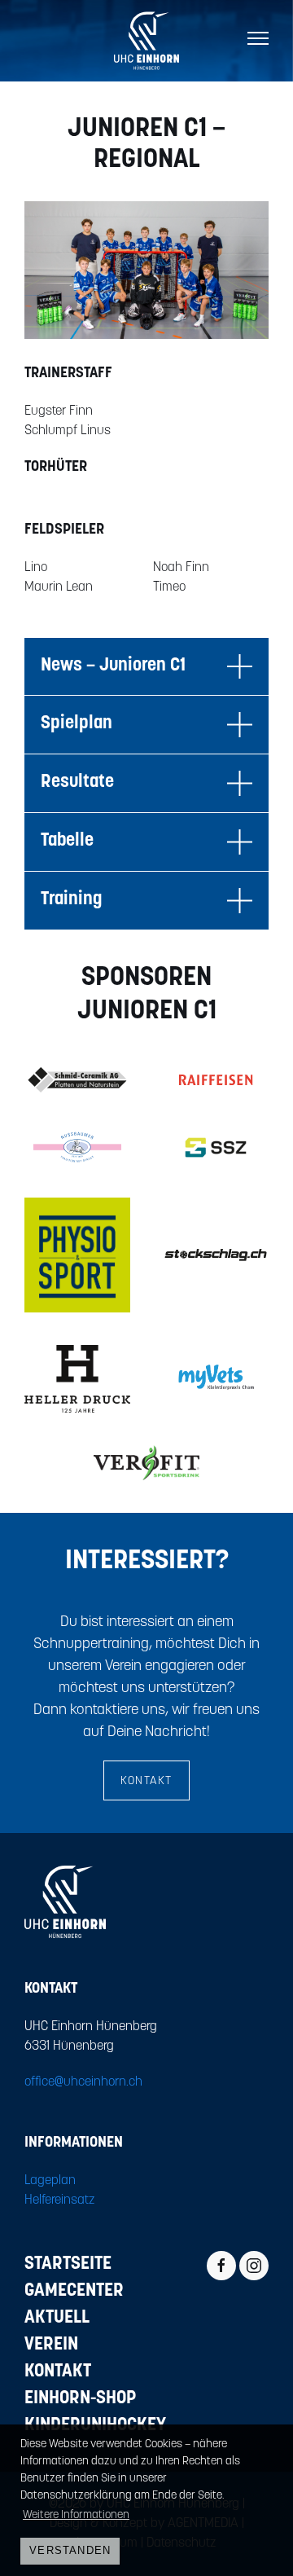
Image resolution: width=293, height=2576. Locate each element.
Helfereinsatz (60, 2200)
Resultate (77, 782)
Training (71, 900)
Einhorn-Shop (81, 2399)
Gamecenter (74, 2291)
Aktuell (57, 2318)
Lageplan (50, 2181)
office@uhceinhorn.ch (83, 2082)
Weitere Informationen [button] (76, 2515)
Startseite (68, 2264)
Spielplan (77, 724)
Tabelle (67, 841)
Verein (51, 2345)
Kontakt (146, 1781)
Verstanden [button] (70, 2551)
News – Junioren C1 (113, 666)
